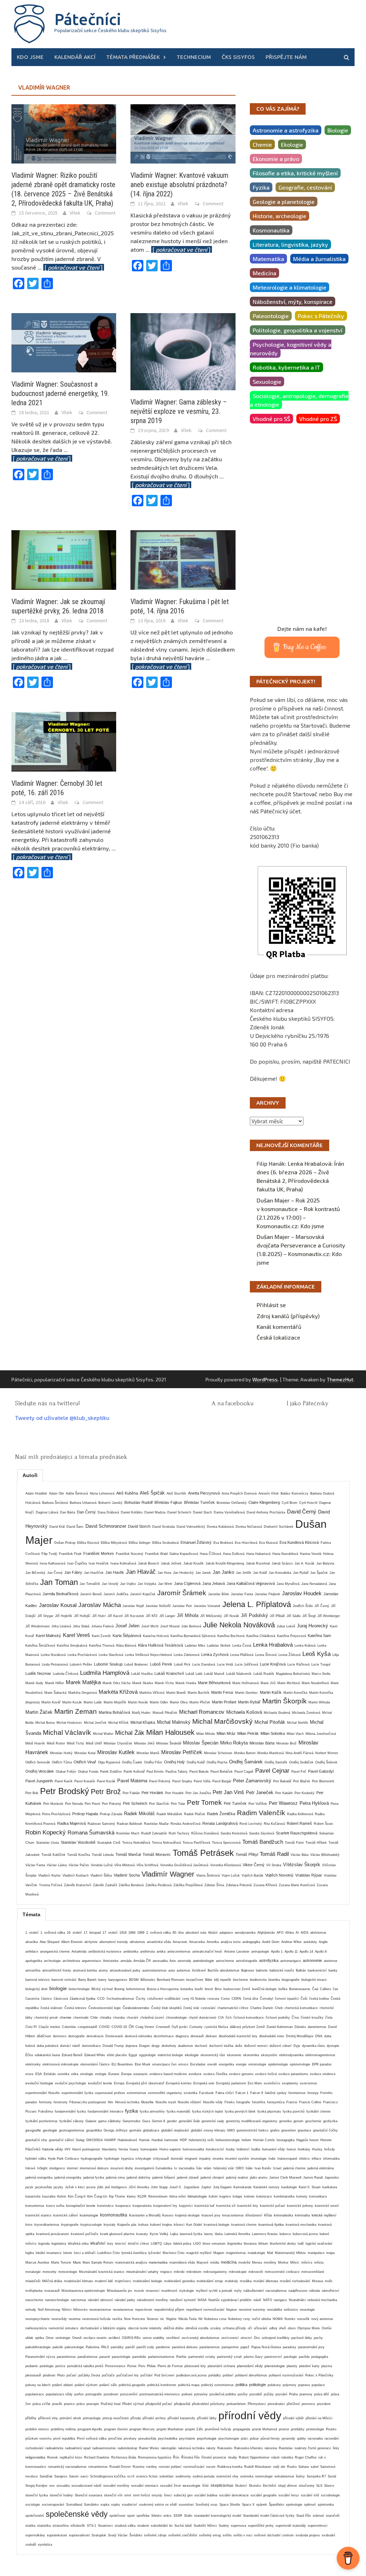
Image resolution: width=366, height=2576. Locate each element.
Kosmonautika (271, 230)
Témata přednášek (133, 57)
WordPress (265, 1379)
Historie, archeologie (280, 216)
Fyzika (261, 187)
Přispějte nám (286, 57)
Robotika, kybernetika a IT (286, 367)
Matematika (268, 259)
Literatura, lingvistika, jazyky (290, 244)
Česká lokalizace (278, 1337)
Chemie (262, 144)
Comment (105, 213)
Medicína (264, 273)
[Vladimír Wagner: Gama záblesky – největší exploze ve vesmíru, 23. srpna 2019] (183, 351)
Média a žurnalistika (319, 259)
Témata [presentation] (31, 1914)
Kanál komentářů (279, 1327)
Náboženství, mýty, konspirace (293, 302)
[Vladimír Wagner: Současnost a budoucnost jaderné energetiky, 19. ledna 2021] (64, 342)
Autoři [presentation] (30, 1475)
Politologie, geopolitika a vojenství (298, 330)
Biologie (338, 130)
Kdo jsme (30, 57)
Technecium (194, 57)
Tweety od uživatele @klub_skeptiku (62, 1418)
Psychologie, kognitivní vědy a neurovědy (291, 349)
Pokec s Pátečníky (321, 316)
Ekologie (292, 144)
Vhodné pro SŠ (271, 419)
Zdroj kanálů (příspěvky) (288, 1316)
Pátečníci (88, 19)
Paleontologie (271, 316)
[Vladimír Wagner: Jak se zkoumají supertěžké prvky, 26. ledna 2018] (64, 559)
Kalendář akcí (75, 57)
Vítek (75, 213)
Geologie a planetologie (284, 202)
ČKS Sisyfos (238, 57)
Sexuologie (267, 381)
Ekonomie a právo (276, 159)
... (71, 267)
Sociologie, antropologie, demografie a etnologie (299, 400)
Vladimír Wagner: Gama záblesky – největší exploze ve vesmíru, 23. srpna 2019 (179, 411)
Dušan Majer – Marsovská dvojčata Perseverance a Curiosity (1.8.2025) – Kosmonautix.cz (301, 1245)
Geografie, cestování (305, 187)
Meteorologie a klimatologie (290, 287)
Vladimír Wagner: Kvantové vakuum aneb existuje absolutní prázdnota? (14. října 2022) (179, 185)
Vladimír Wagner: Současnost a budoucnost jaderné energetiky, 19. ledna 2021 (60, 393)
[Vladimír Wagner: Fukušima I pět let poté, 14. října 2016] (183, 559)
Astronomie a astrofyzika (286, 130)
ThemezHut (340, 1379)
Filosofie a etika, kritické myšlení (295, 173)
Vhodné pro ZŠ (318, 419)
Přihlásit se (271, 1305)
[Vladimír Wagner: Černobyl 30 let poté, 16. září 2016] (64, 741)
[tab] (30, 1475)
